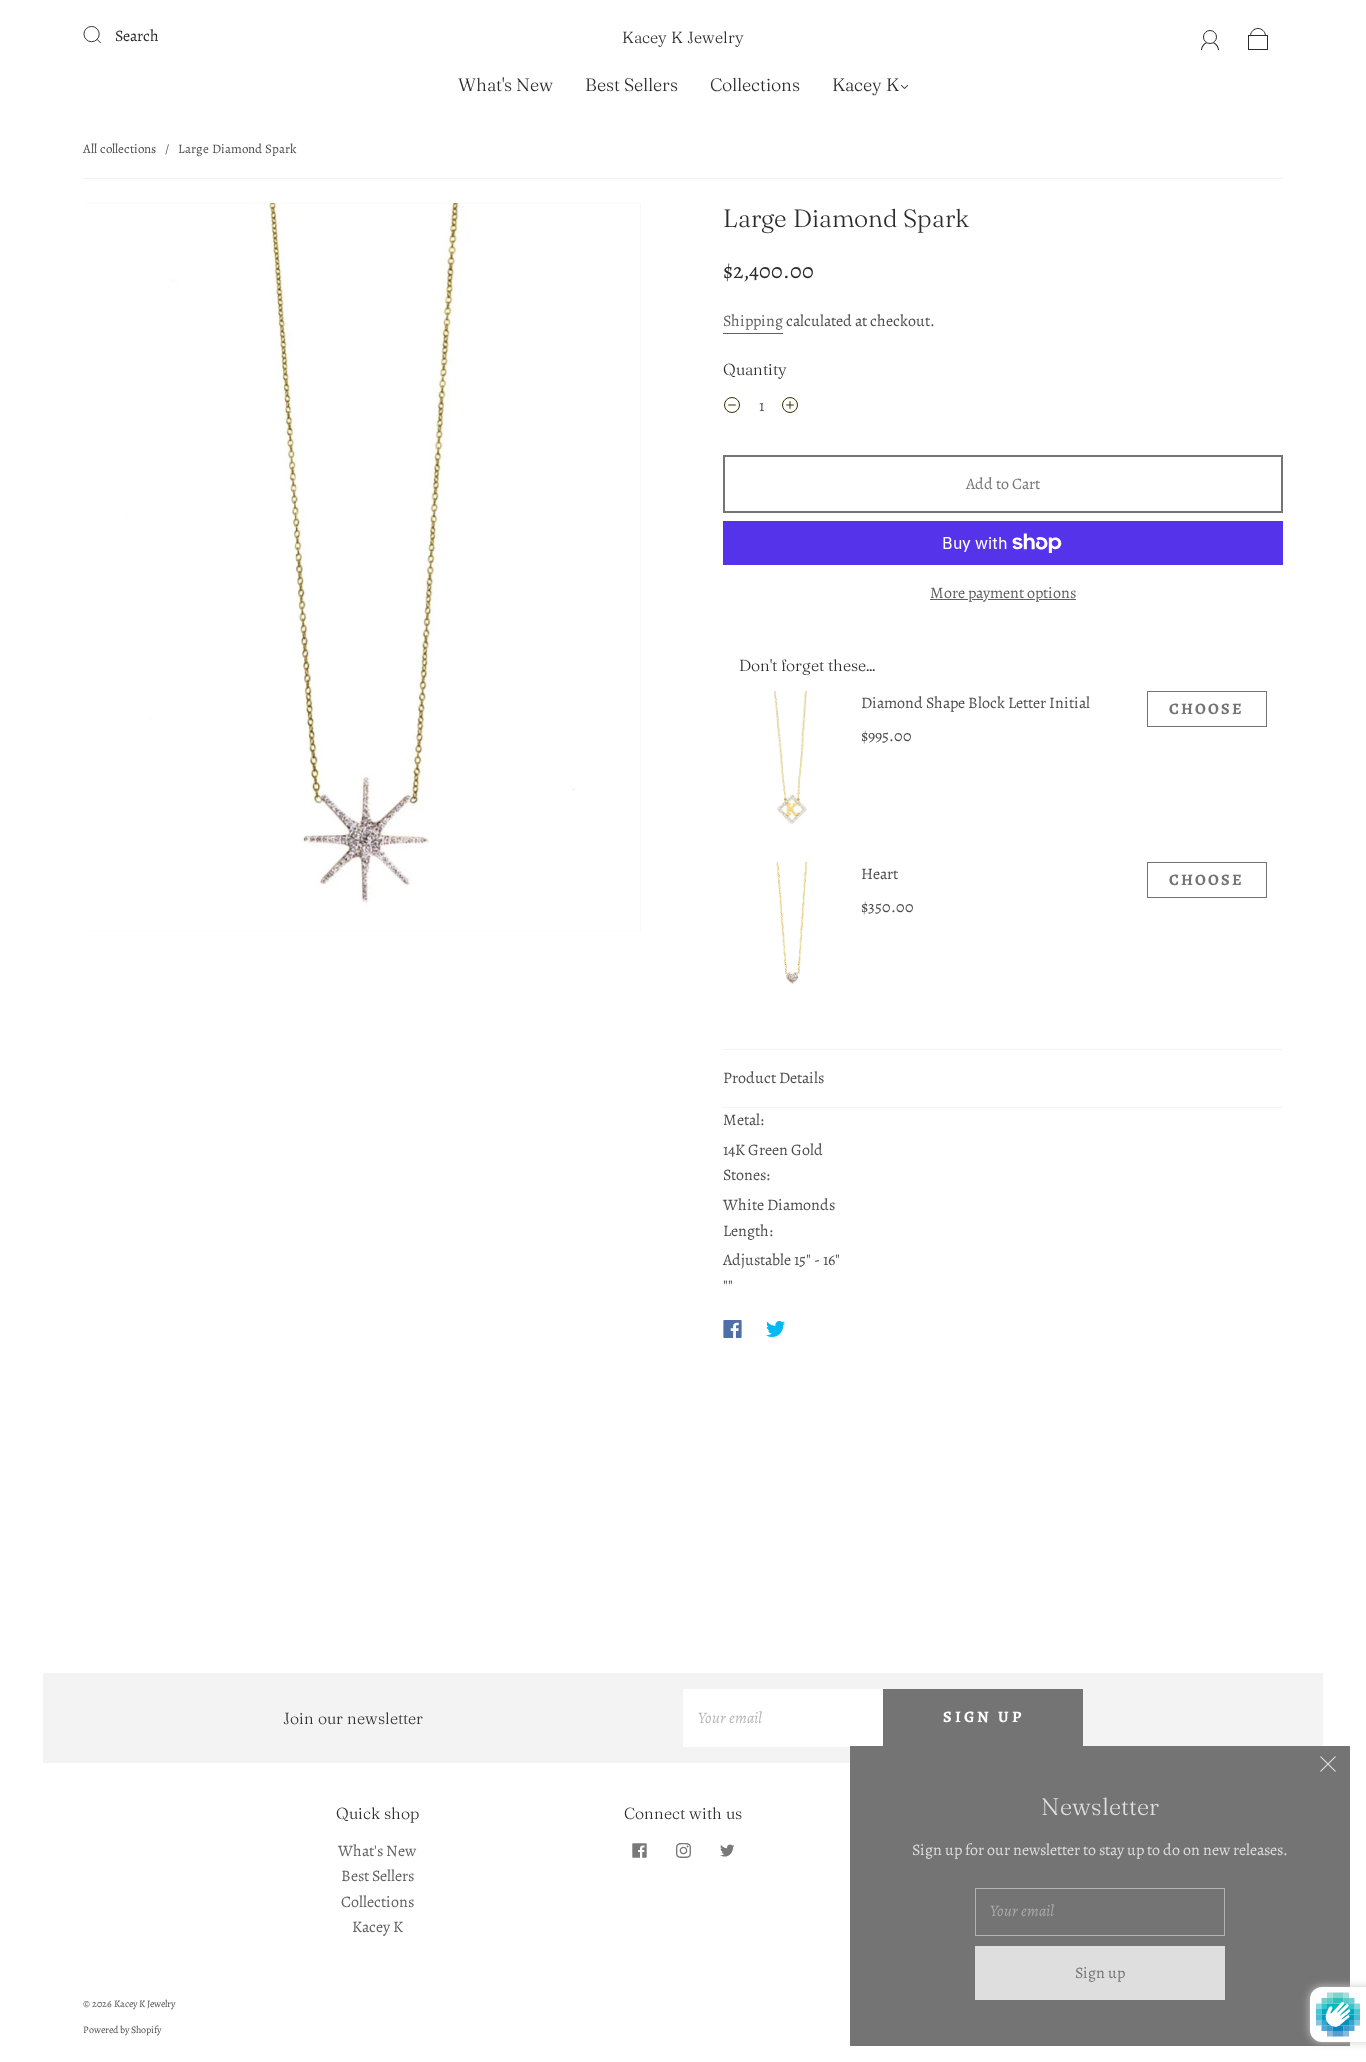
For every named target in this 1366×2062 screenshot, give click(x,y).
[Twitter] (776, 1329)
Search (137, 36)
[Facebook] (732, 1329)
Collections (755, 85)
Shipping (753, 321)
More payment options (1003, 593)
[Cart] (1258, 36)
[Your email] (783, 1718)
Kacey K (865, 85)
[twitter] (727, 1851)
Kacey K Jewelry (683, 37)
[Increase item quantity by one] (790, 409)
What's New (505, 85)
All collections (119, 148)
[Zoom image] (363, 571)
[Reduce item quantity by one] (732, 409)
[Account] (1210, 36)
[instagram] (683, 1851)
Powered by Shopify (122, 2029)
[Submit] (105, 34)
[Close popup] (1328, 1768)
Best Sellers (631, 85)
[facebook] (639, 1851)
